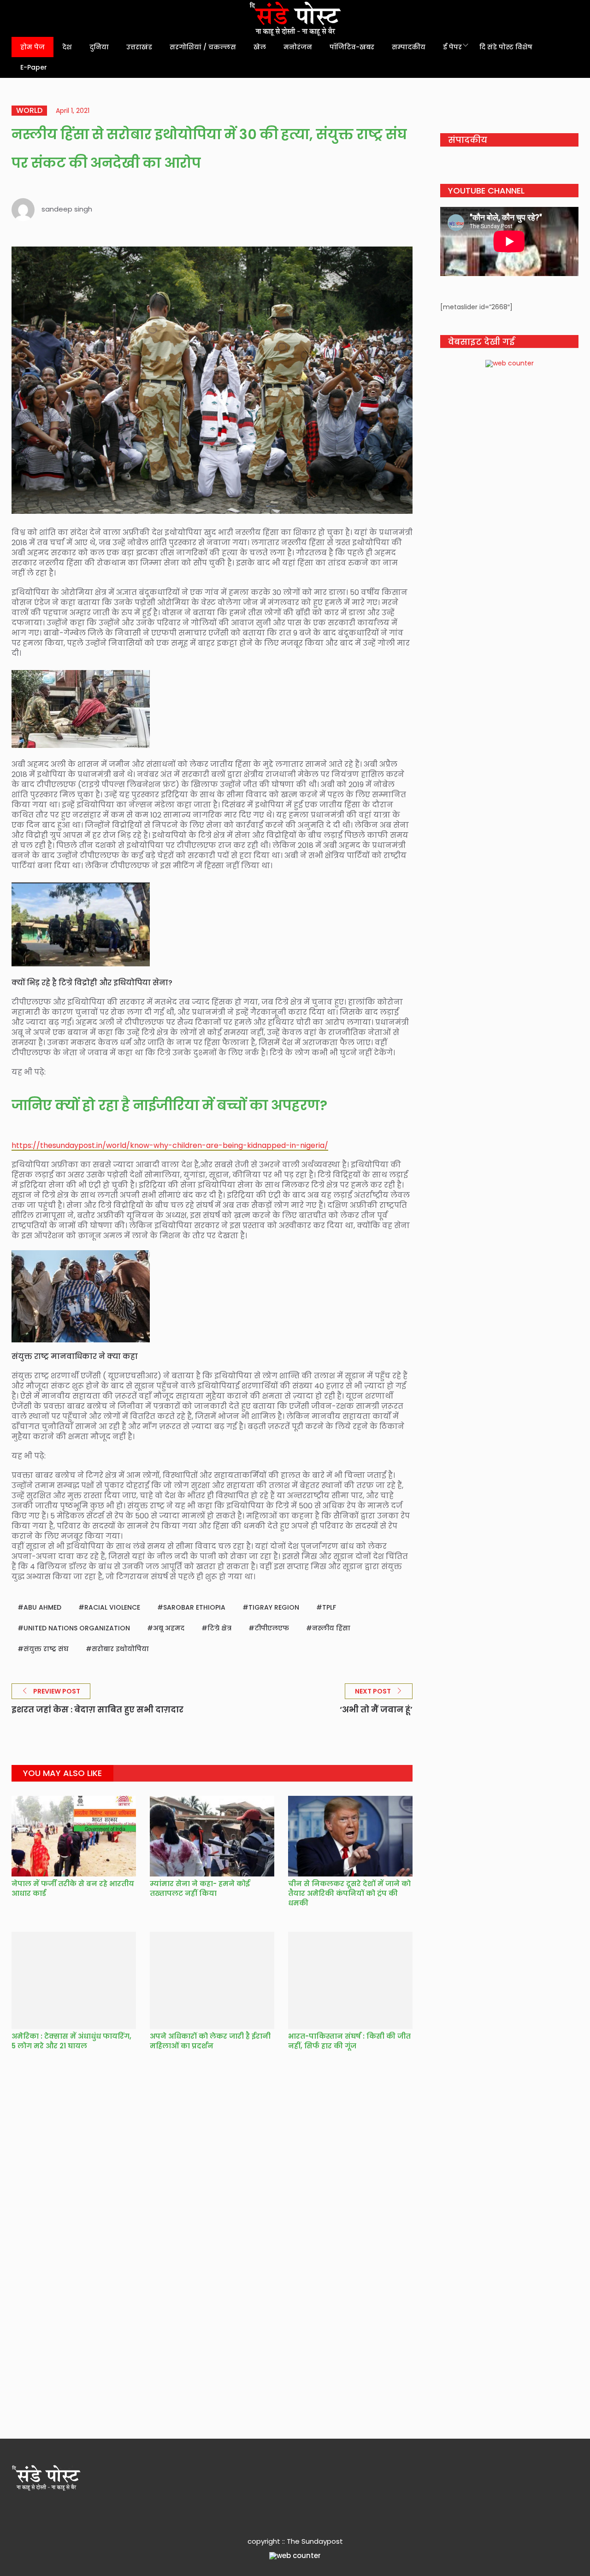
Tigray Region (274, 1607)
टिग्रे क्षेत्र (219, 1628)
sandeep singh (67, 209)
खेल (260, 47)
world (29, 111)
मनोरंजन (298, 47)
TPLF (329, 1607)
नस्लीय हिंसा (331, 1628)
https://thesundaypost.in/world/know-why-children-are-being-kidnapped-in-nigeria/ (170, 1145)
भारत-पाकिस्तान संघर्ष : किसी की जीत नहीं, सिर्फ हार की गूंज (349, 2041)
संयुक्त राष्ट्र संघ (46, 1649)
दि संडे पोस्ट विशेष (506, 47)
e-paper (34, 67)
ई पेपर (452, 47)
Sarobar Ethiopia (194, 1607)
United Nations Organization (77, 1628)
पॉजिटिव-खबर (352, 47)
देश (67, 47)
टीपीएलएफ (272, 1628)
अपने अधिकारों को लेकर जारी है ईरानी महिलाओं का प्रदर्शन (210, 2041)
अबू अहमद (169, 1628)
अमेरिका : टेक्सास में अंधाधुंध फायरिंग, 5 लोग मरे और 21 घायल (71, 2041)
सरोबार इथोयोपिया (120, 1649)
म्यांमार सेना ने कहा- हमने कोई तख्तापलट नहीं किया (200, 1888)
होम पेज (32, 47)
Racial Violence (112, 1607)
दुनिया (99, 47)
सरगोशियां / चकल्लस (203, 47)
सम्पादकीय (409, 47)
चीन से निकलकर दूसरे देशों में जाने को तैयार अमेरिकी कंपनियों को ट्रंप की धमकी (349, 1893)
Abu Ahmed (42, 1607)
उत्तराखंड (139, 47)
